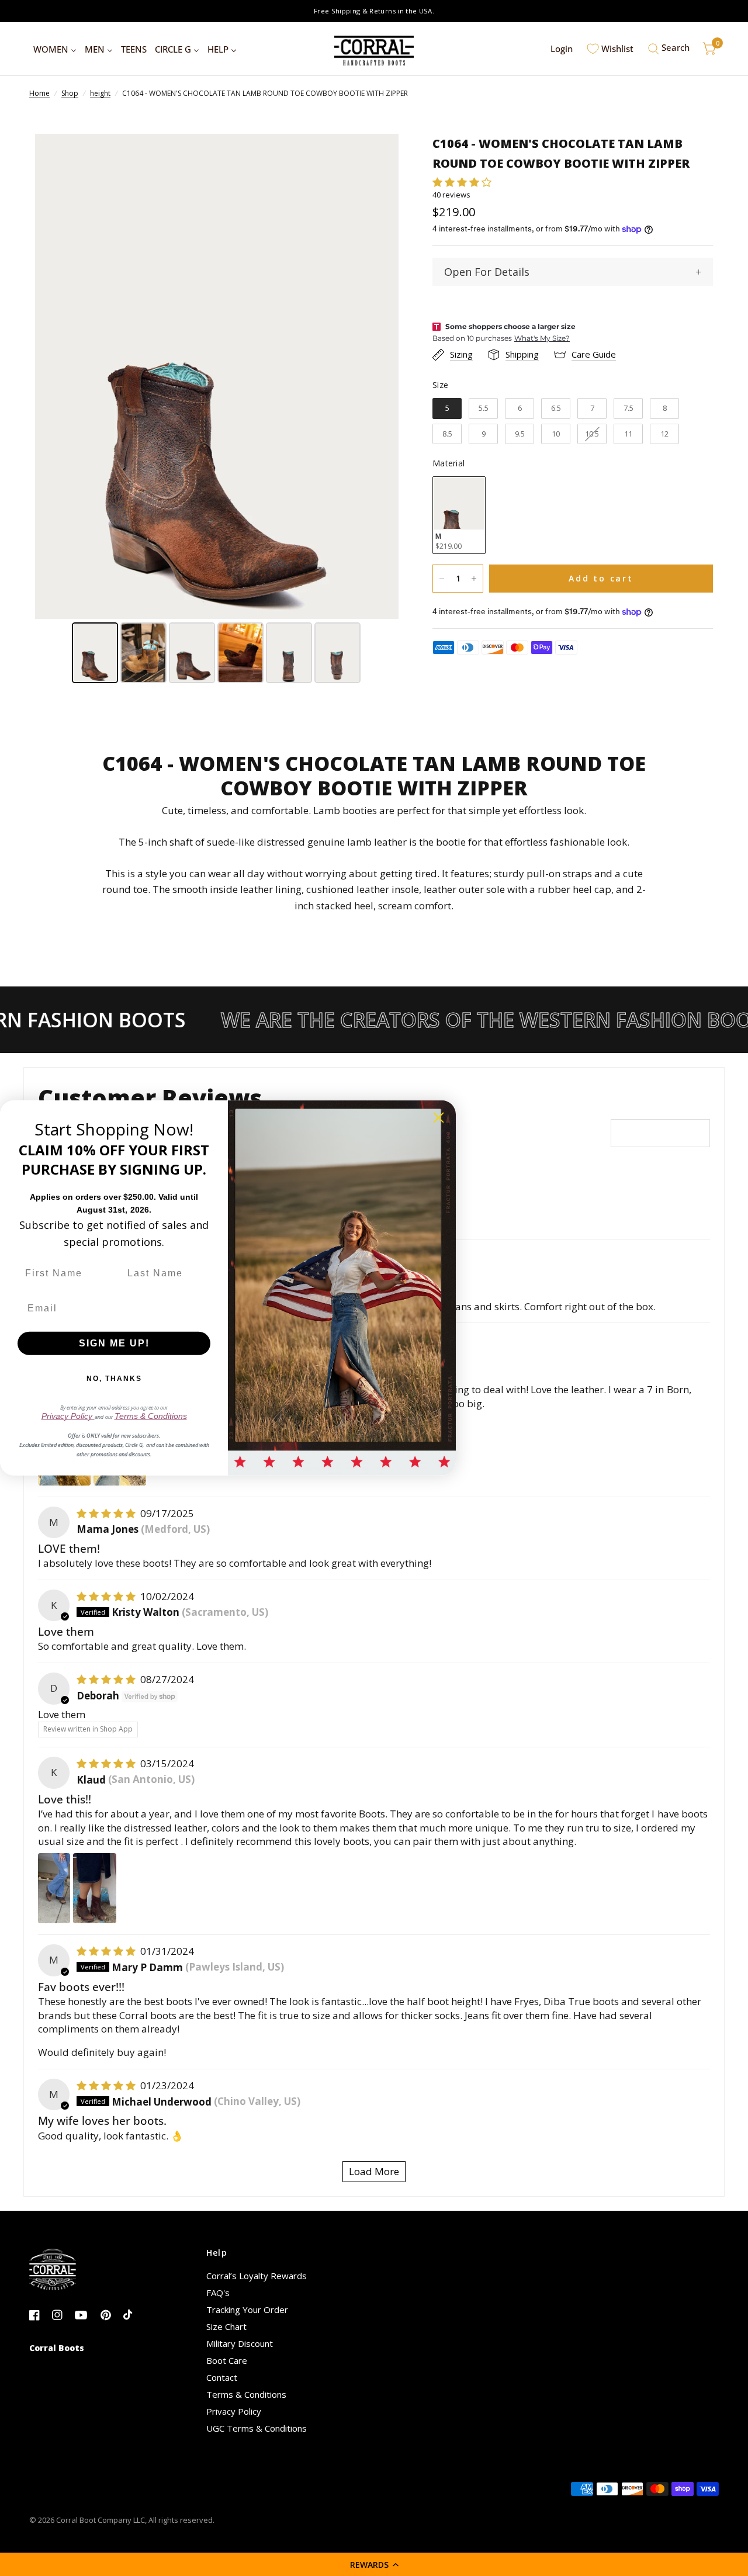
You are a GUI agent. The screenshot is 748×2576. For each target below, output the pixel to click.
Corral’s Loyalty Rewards (257, 2276)
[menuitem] (55, 49)
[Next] (382, 376)
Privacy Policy (234, 2411)
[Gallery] (217, 410)
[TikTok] (134, 2315)
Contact (222, 2377)
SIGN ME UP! (114, 1343)
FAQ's (218, 2293)
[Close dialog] (439, 1118)
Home (39, 93)
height (100, 93)
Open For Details (487, 272)
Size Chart (226, 2326)
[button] (374, 2564)
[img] (107, 1513)
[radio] (447, 408)
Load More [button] (374, 2171)
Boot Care (227, 2360)
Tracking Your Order (247, 2310)
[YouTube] (85, 2315)
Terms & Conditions (246, 2394)
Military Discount (240, 2343)
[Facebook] (39, 2315)
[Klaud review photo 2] (95, 1888)
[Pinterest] (111, 2315)
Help (217, 2253)
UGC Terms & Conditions (257, 2428)
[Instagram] (62, 2315)
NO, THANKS (114, 1379)
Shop (70, 93)
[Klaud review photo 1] (54, 1888)
